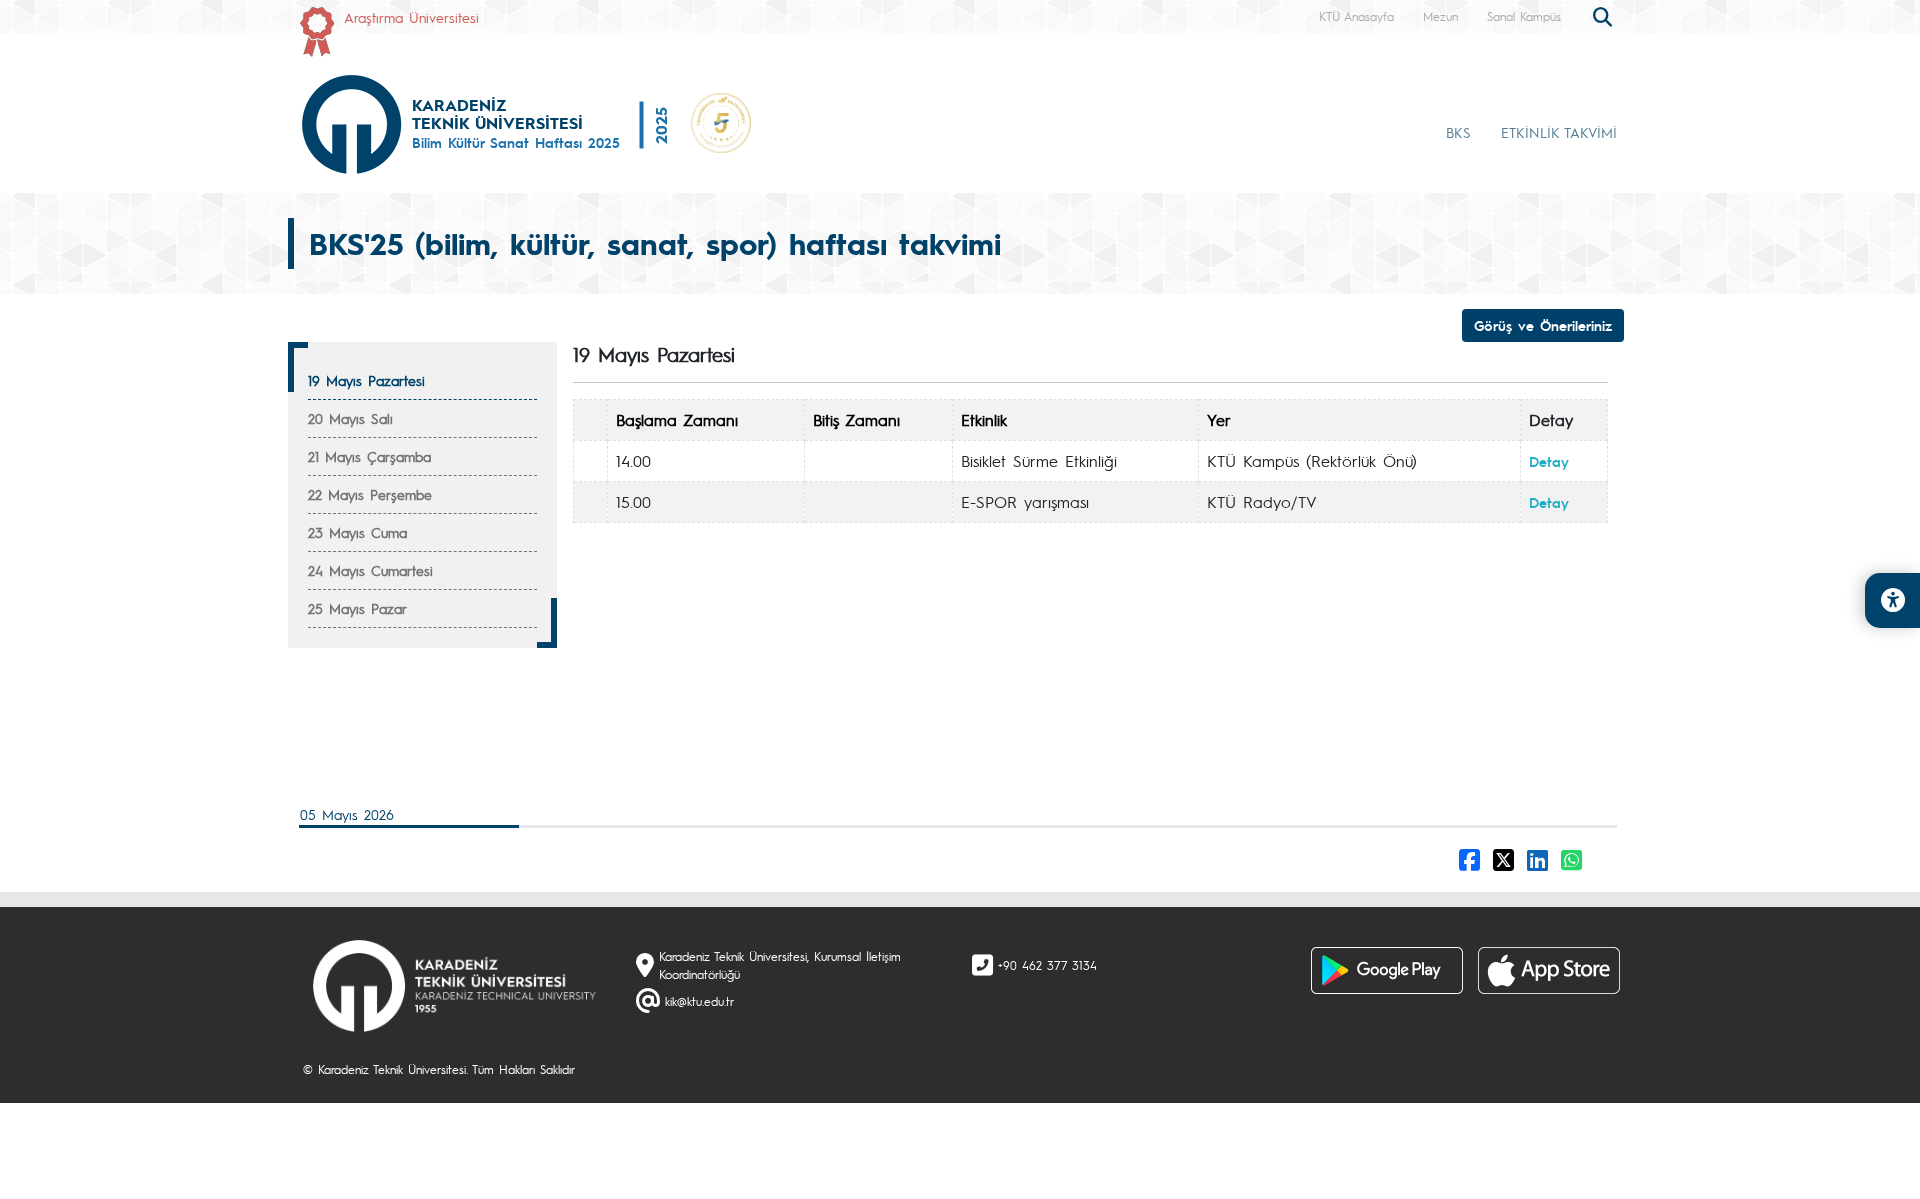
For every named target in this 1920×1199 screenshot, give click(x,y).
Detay (1549, 461)
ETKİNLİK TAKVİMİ (1559, 132)
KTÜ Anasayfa (1356, 16)
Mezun (1440, 16)
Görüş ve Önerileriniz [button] (1543, 325)
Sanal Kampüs (1524, 16)
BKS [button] (1458, 132)
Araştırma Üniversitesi (411, 17)
